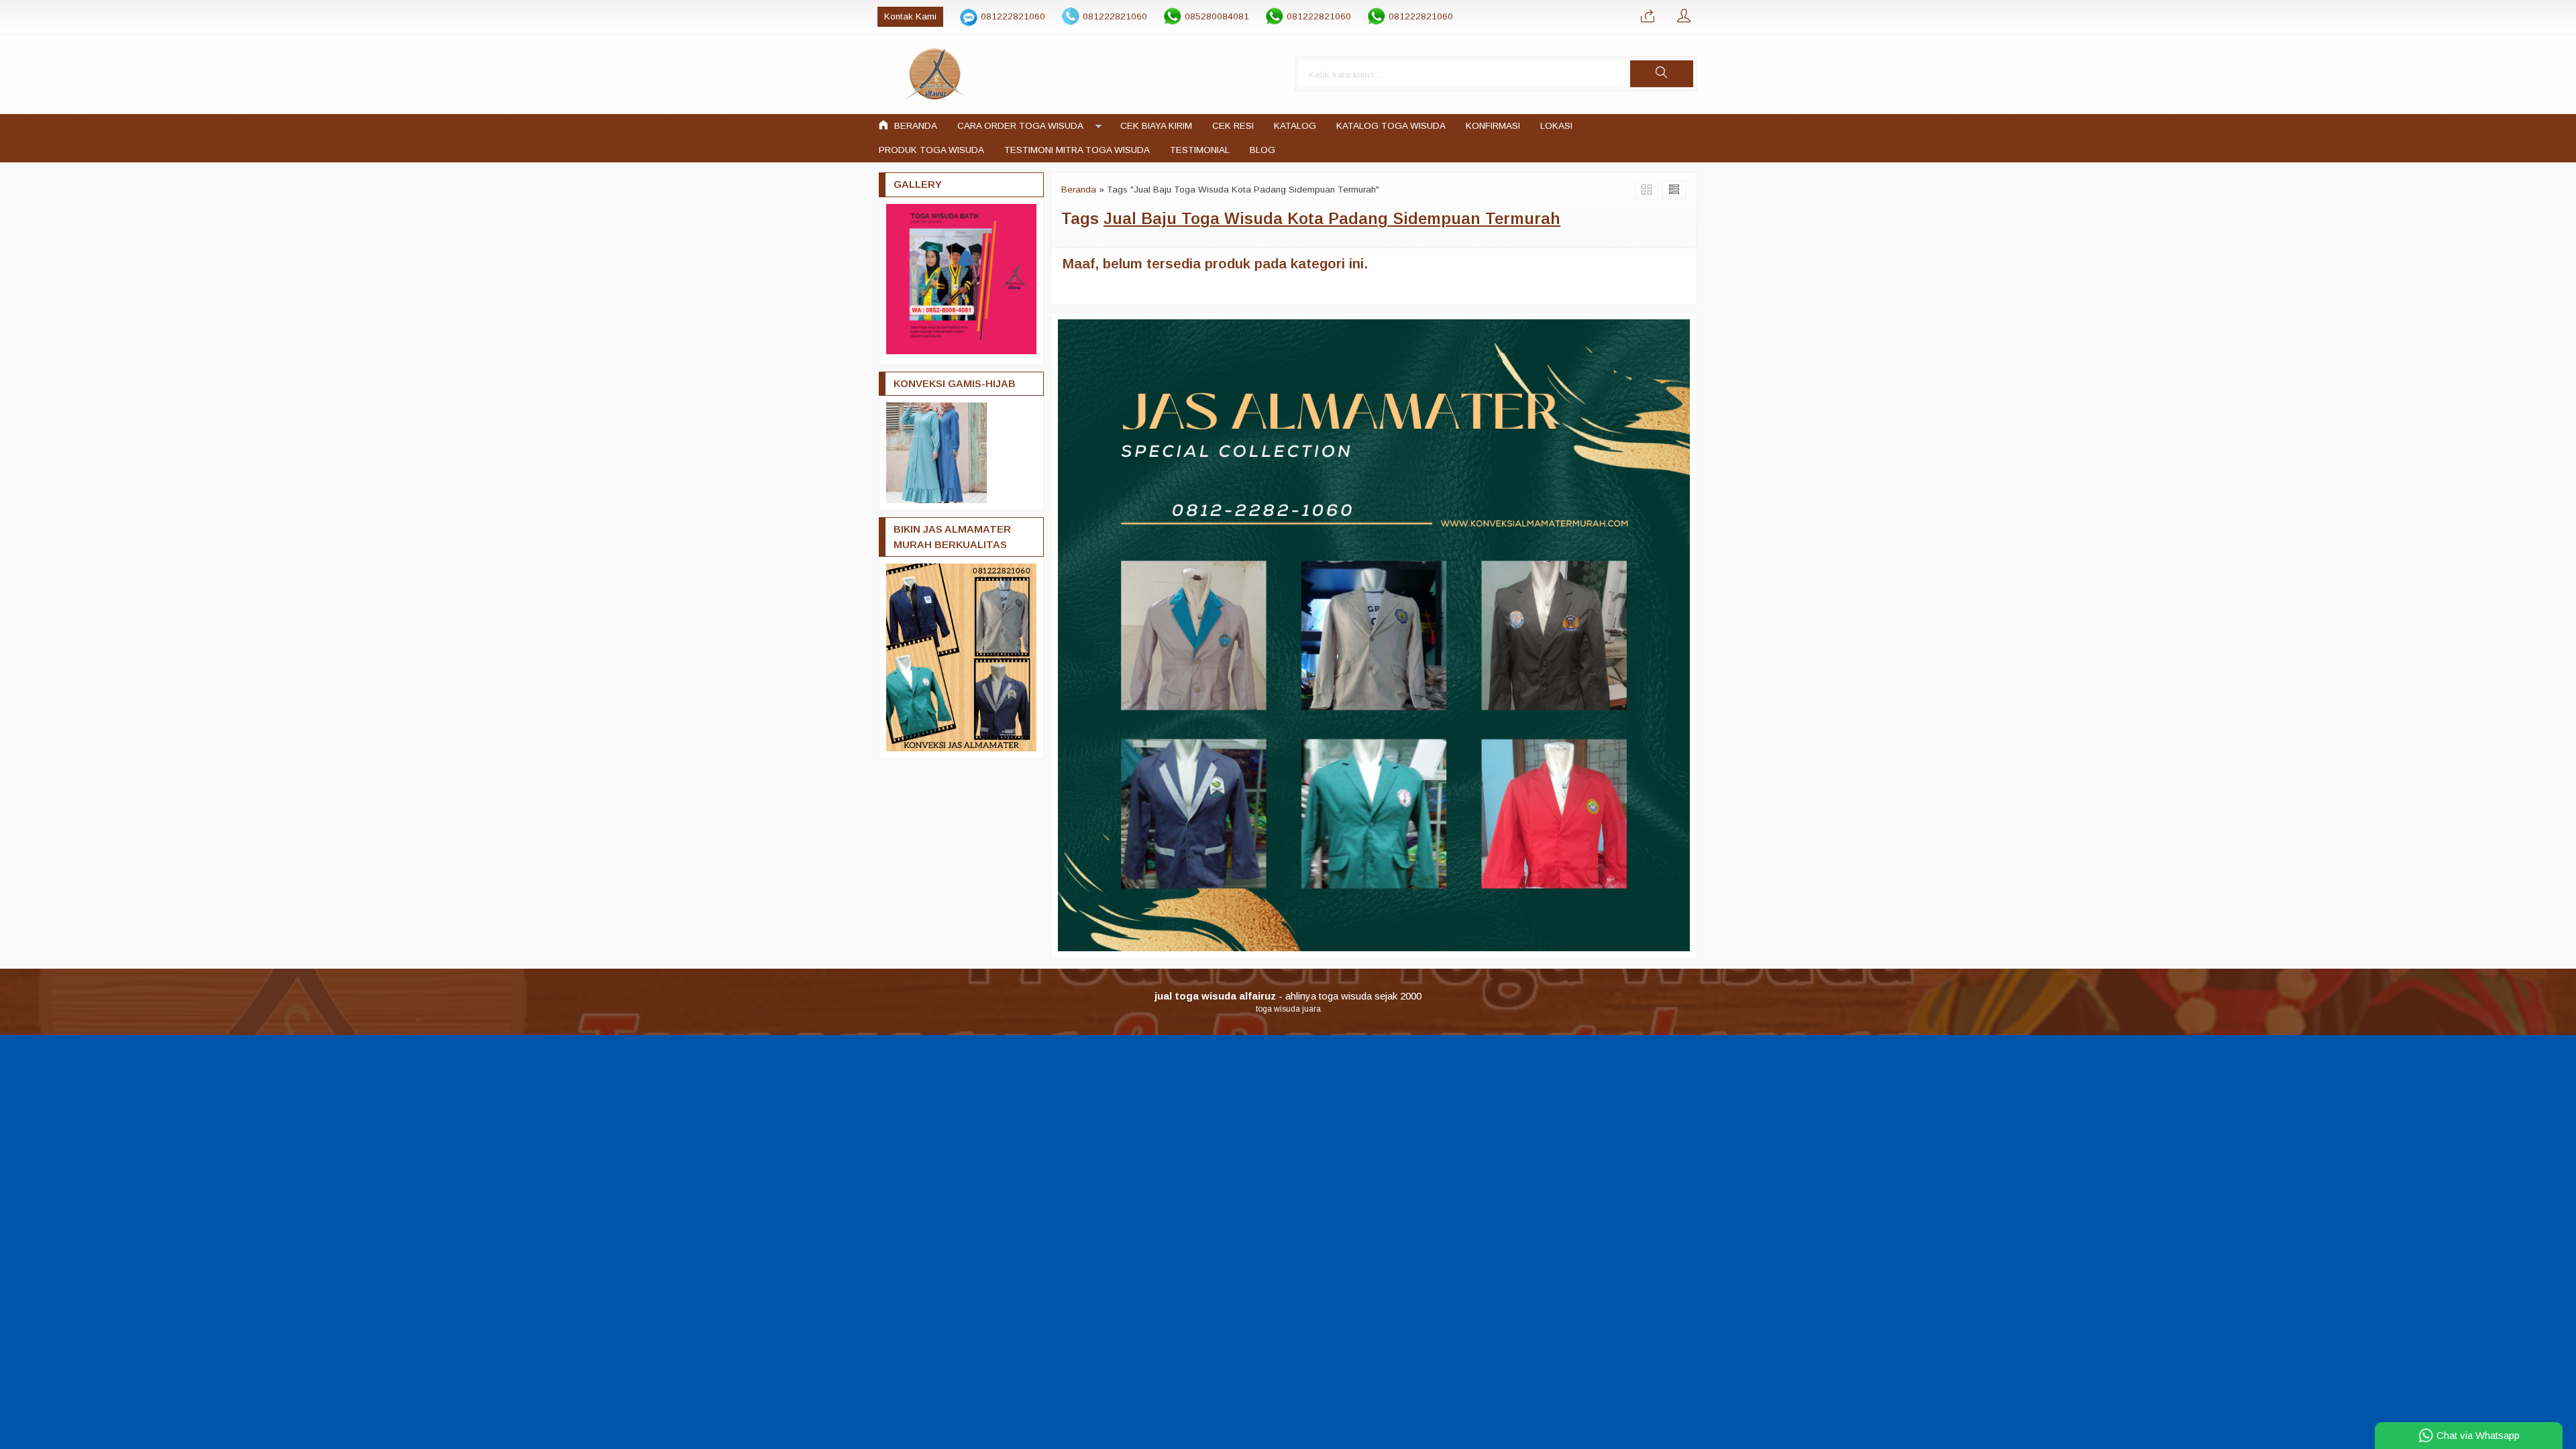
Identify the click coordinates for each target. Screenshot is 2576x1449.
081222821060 (1013, 16)
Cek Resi (1233, 126)
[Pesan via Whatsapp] (1648, 17)
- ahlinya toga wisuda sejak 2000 (1288, 996)
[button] (1662, 74)
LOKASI (1556, 126)
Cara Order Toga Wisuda (1020, 126)
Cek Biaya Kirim (1156, 126)
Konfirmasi (1493, 126)
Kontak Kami (910, 16)
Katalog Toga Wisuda (1391, 126)
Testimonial (1200, 150)
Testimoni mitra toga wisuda (1077, 150)
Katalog (1295, 126)
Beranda (914, 126)
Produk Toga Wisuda (931, 150)
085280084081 (1217, 16)
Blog (1263, 150)
